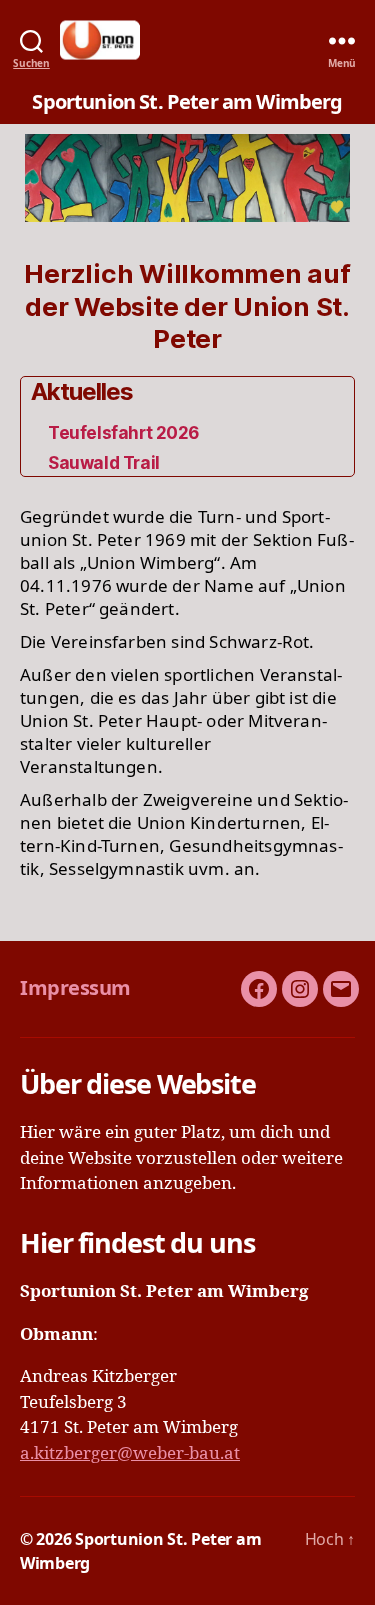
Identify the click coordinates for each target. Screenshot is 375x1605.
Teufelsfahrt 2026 (123, 433)
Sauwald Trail (103, 463)
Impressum (75, 987)
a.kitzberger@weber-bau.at (130, 1453)
